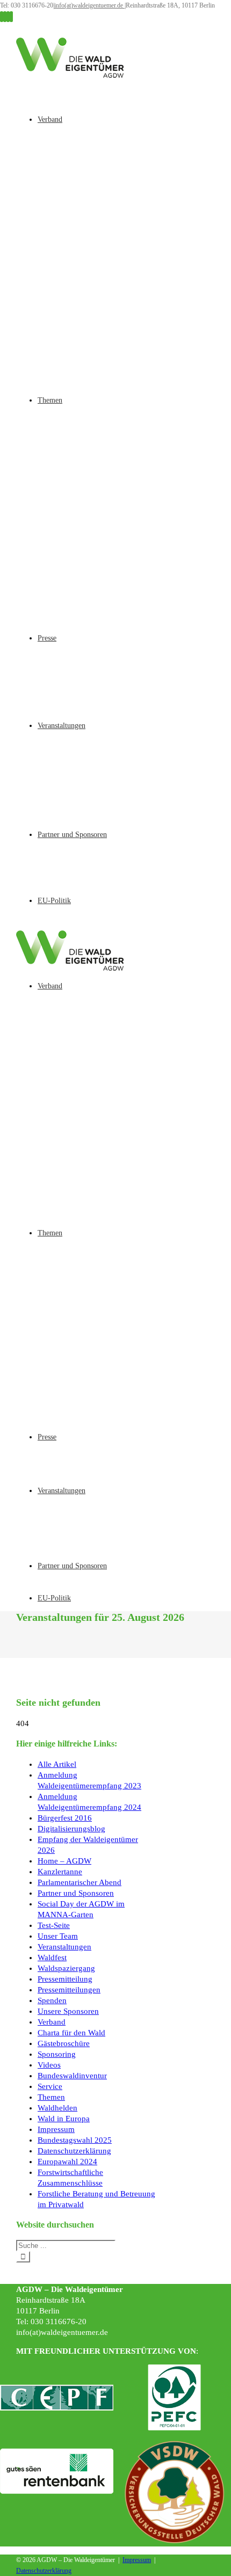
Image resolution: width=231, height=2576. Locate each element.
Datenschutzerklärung (74, 2151)
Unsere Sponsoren (68, 2011)
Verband (50, 119)
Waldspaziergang (66, 1968)
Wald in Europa (64, 2119)
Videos (49, 2065)
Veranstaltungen (62, 726)
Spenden (52, 2000)
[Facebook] (2, 17)
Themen (50, 400)
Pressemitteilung (65, 1979)
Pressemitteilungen (69, 1990)
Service (50, 2086)
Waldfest (52, 1958)
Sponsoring (57, 2054)
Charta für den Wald (71, 2033)
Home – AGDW (64, 1861)
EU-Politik (54, 901)
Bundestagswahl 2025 (75, 2140)
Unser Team (58, 1936)
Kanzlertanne (60, 1872)
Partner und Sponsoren (72, 835)
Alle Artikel (57, 1764)
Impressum (56, 2129)
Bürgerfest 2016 (65, 1818)
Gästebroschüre (64, 2043)
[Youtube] (8, 17)
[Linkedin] (11, 17)
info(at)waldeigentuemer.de (89, 5)
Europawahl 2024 (67, 2162)
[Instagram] (5, 17)
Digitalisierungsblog (71, 1829)
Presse (47, 638)
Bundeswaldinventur (72, 2076)
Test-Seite (54, 1925)
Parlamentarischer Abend (80, 1882)
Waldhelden (57, 2108)
